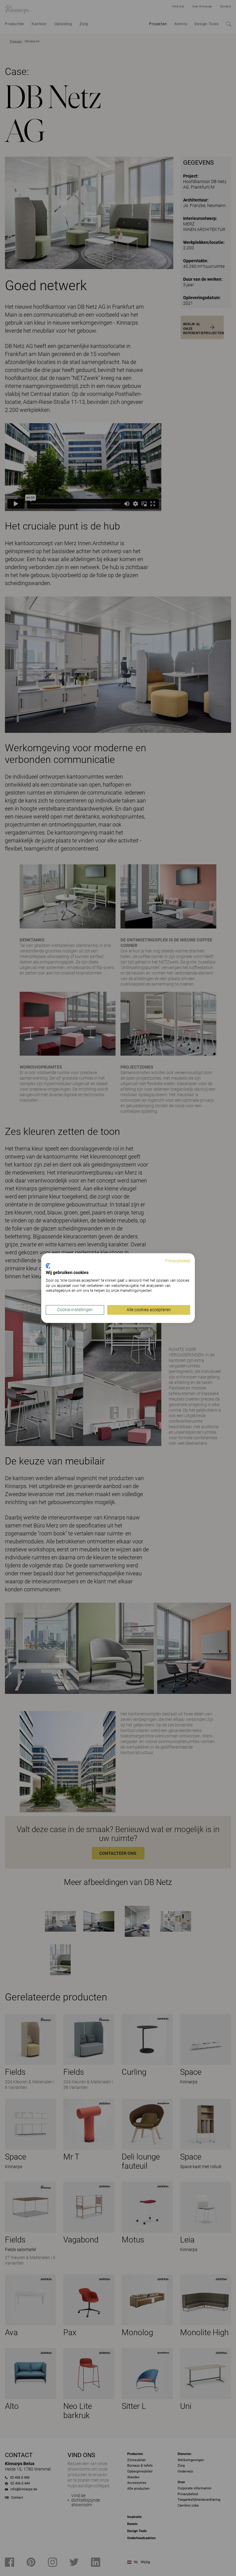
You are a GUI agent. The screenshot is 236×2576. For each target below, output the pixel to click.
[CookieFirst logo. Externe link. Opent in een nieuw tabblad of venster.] (48, 1266)
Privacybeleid (178, 1261)
